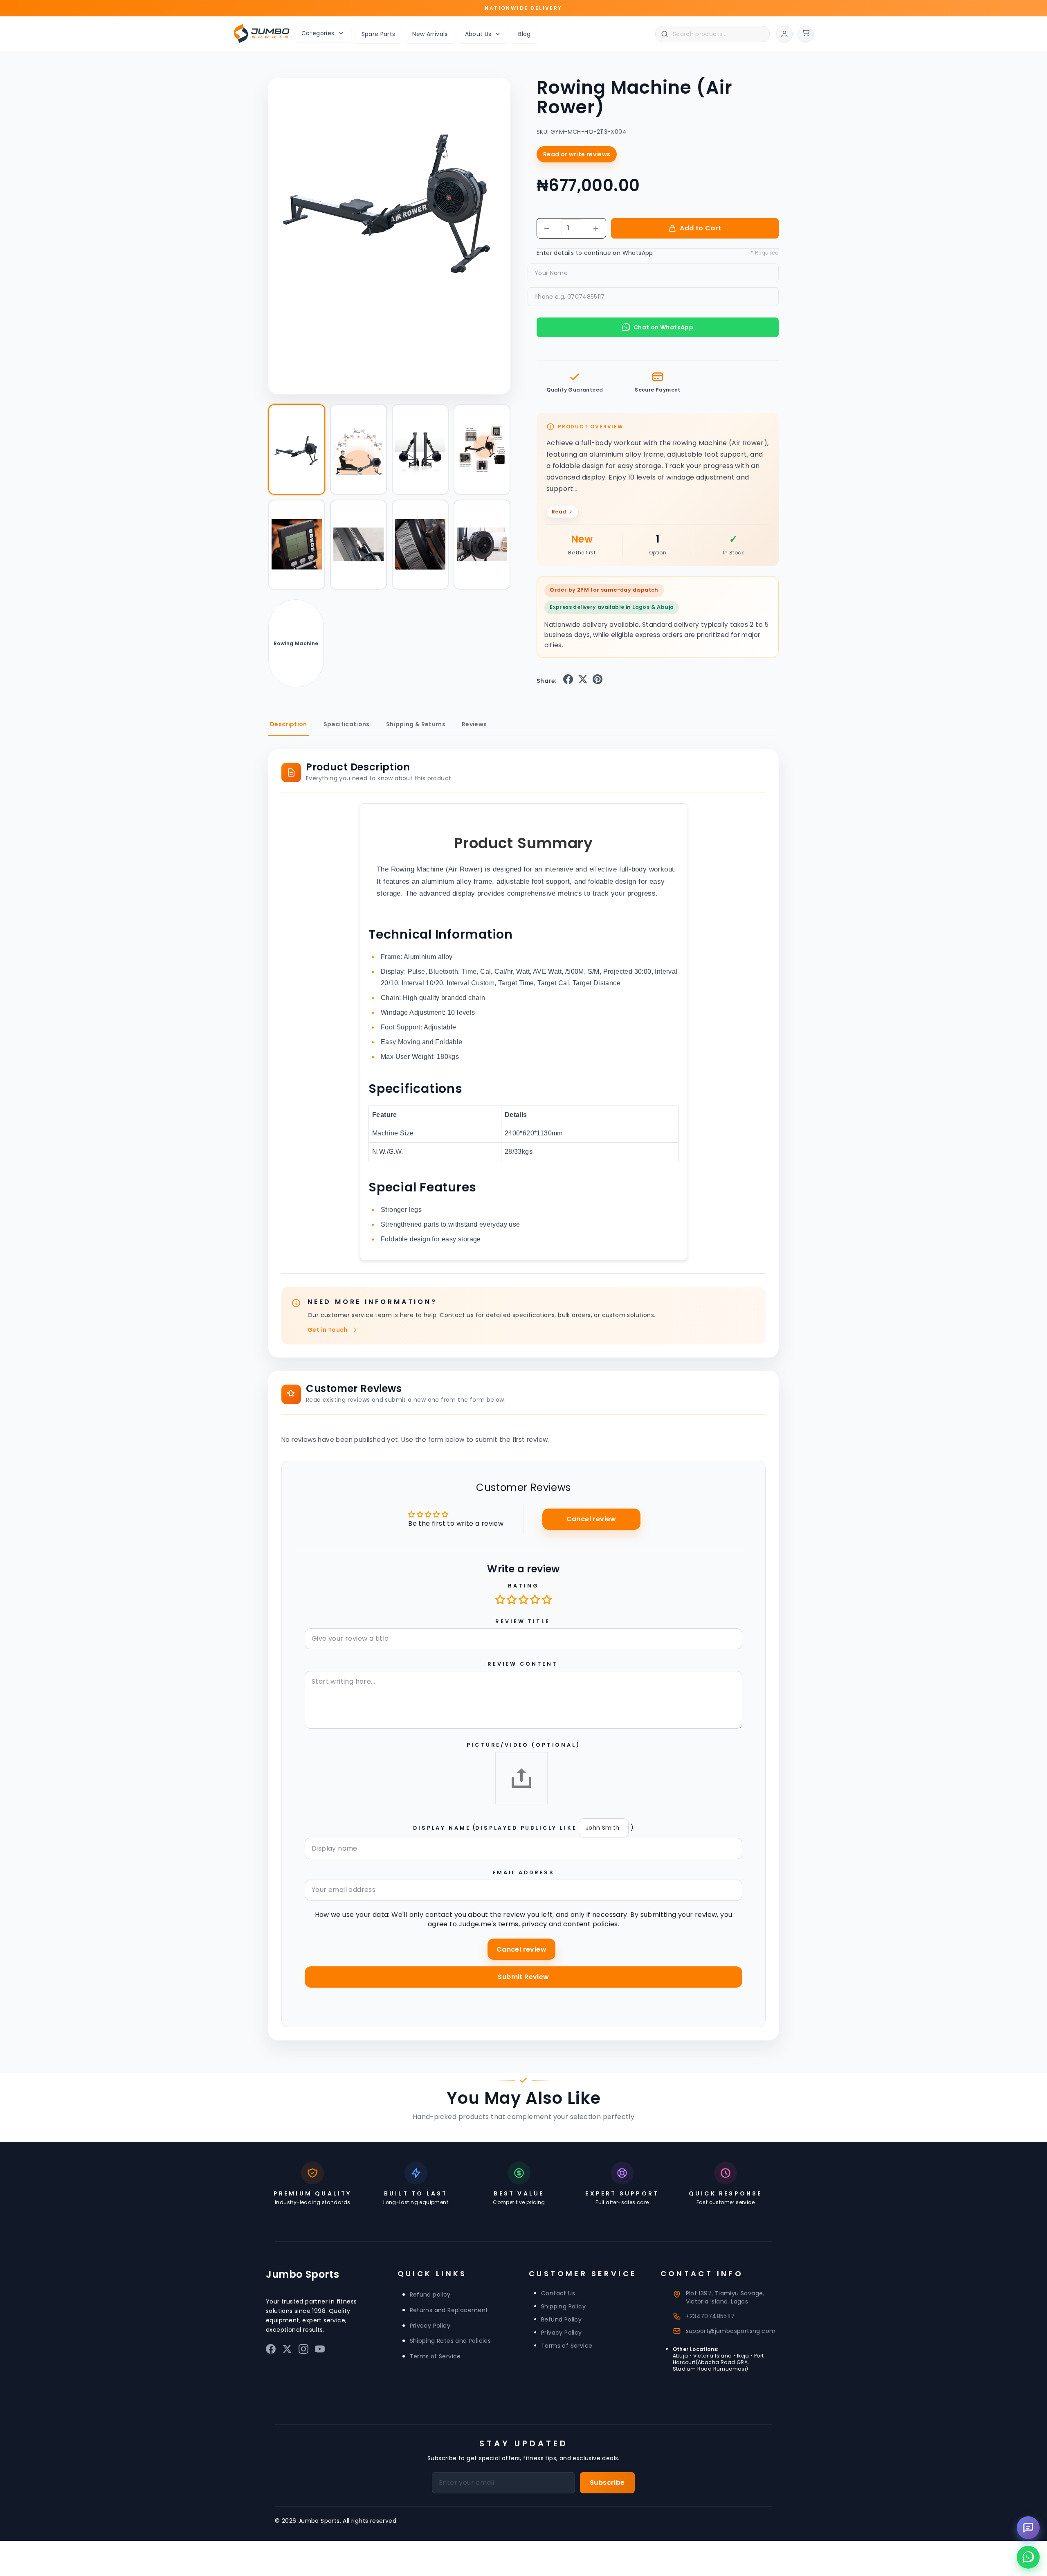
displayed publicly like (526, 1828)
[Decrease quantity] (547, 228)
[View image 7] (420, 545)
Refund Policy (561, 2319)
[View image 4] (482, 449)
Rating (523, 1586)
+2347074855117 (710, 2316)
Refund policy (430, 2295)
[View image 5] (297, 545)
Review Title (522, 1621)
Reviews (474, 724)
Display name (442, 1828)
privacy (535, 1924)
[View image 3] (420, 449)
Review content (523, 1664)
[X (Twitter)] (287, 2351)
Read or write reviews (577, 154)
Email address (523, 1872)
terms (508, 1924)
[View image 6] (358, 545)
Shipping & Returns (416, 724)
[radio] (501, 1599)
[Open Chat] (1028, 2528)
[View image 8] (482, 545)
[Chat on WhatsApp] (1028, 2557)
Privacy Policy (430, 2326)
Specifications (347, 724)
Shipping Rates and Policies (450, 2341)
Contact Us (558, 2293)
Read (559, 512)
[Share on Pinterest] (598, 681)
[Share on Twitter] (583, 681)
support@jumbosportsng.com (731, 2331)
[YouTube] (320, 2351)
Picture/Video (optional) (523, 1745)
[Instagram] (303, 2351)
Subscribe (607, 2483)
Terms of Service (435, 2356)
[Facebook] (271, 2351)
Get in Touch (328, 1330)
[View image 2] (358, 449)
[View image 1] (297, 449)
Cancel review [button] (591, 1519)
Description (289, 724)
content (577, 1924)
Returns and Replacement (449, 2310)
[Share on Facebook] (568, 681)
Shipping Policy (563, 2306)
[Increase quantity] (596, 228)
